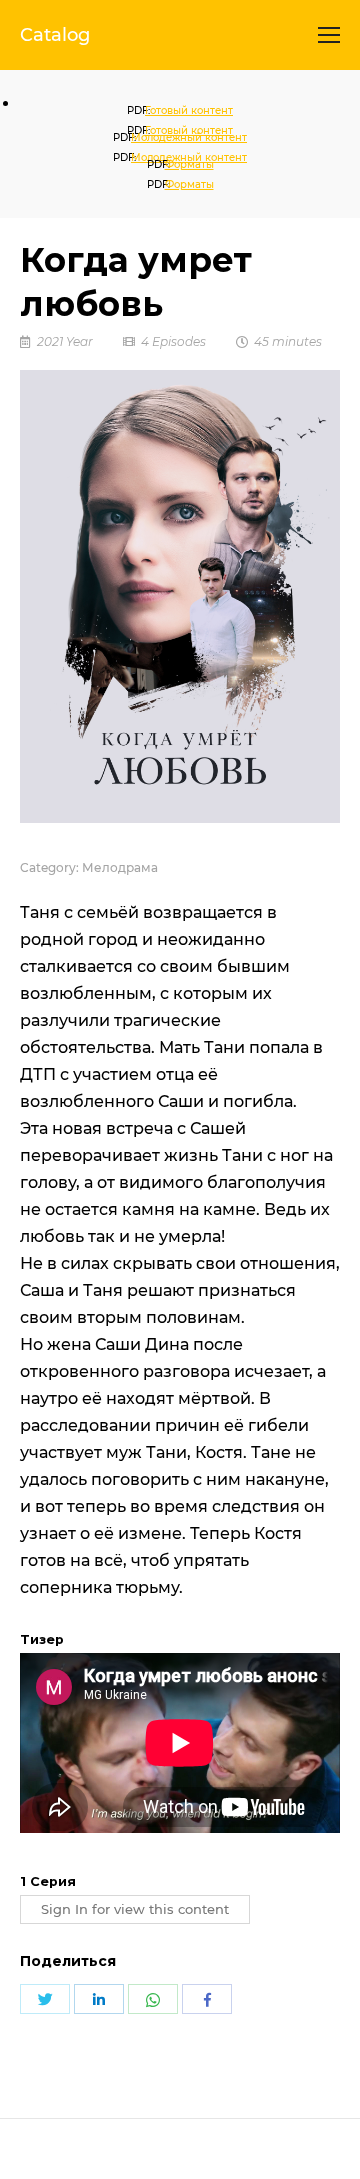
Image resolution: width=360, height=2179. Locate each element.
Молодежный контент (189, 137)
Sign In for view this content (135, 1909)
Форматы (189, 164)
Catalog (55, 35)
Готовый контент (189, 110)
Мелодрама (120, 867)
